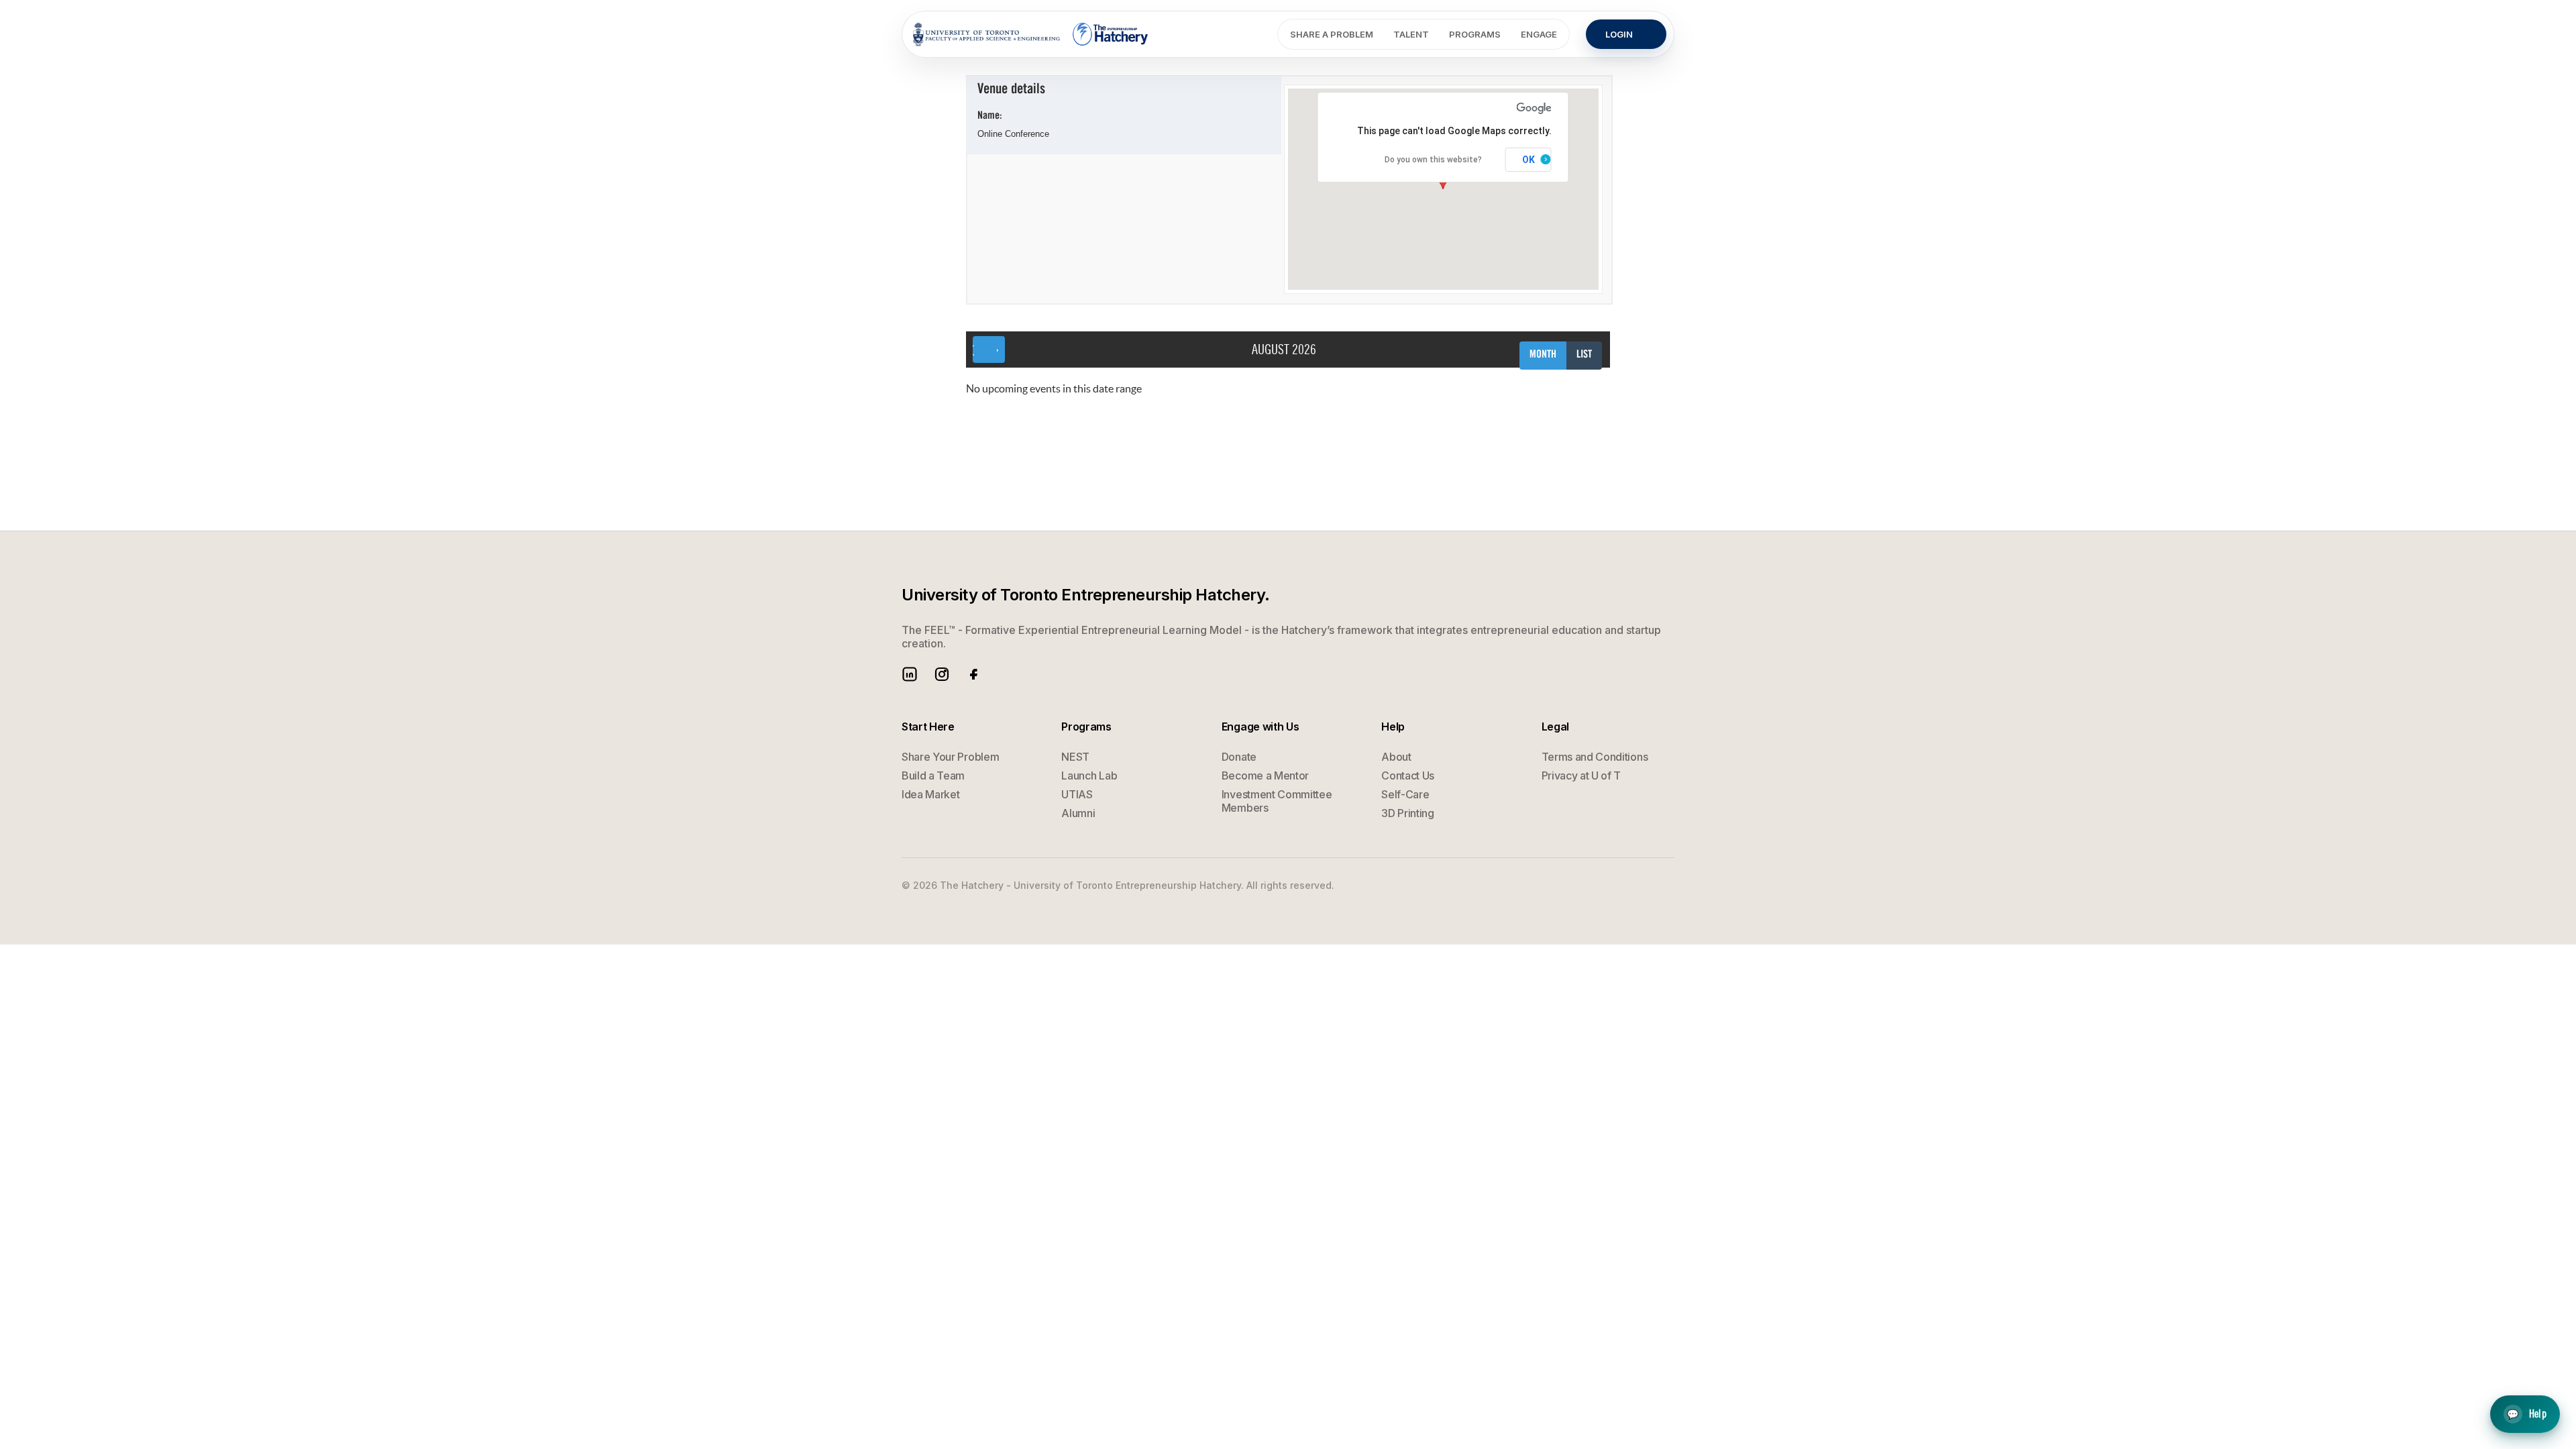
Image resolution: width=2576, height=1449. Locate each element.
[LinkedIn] (910, 674)
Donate (1239, 757)
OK (1528, 160)
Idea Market (930, 794)
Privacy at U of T (1581, 775)
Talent (1411, 34)
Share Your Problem (950, 757)
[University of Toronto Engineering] (986, 34)
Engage (1539, 34)
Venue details (1011, 90)
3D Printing (1407, 813)
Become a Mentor (1265, 775)
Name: (990, 116)
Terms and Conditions (1595, 757)
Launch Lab (1089, 775)
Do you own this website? (1433, 160)
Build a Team (933, 775)
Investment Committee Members (1277, 801)
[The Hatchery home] (1111, 34)
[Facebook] (974, 674)
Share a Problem (1332, 34)
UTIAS (1077, 794)
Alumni (1078, 813)
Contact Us (1408, 775)
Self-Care (1405, 794)
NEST (1075, 757)
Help (2527, 1412)
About (1396, 757)
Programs (1475, 34)
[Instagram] (942, 674)
